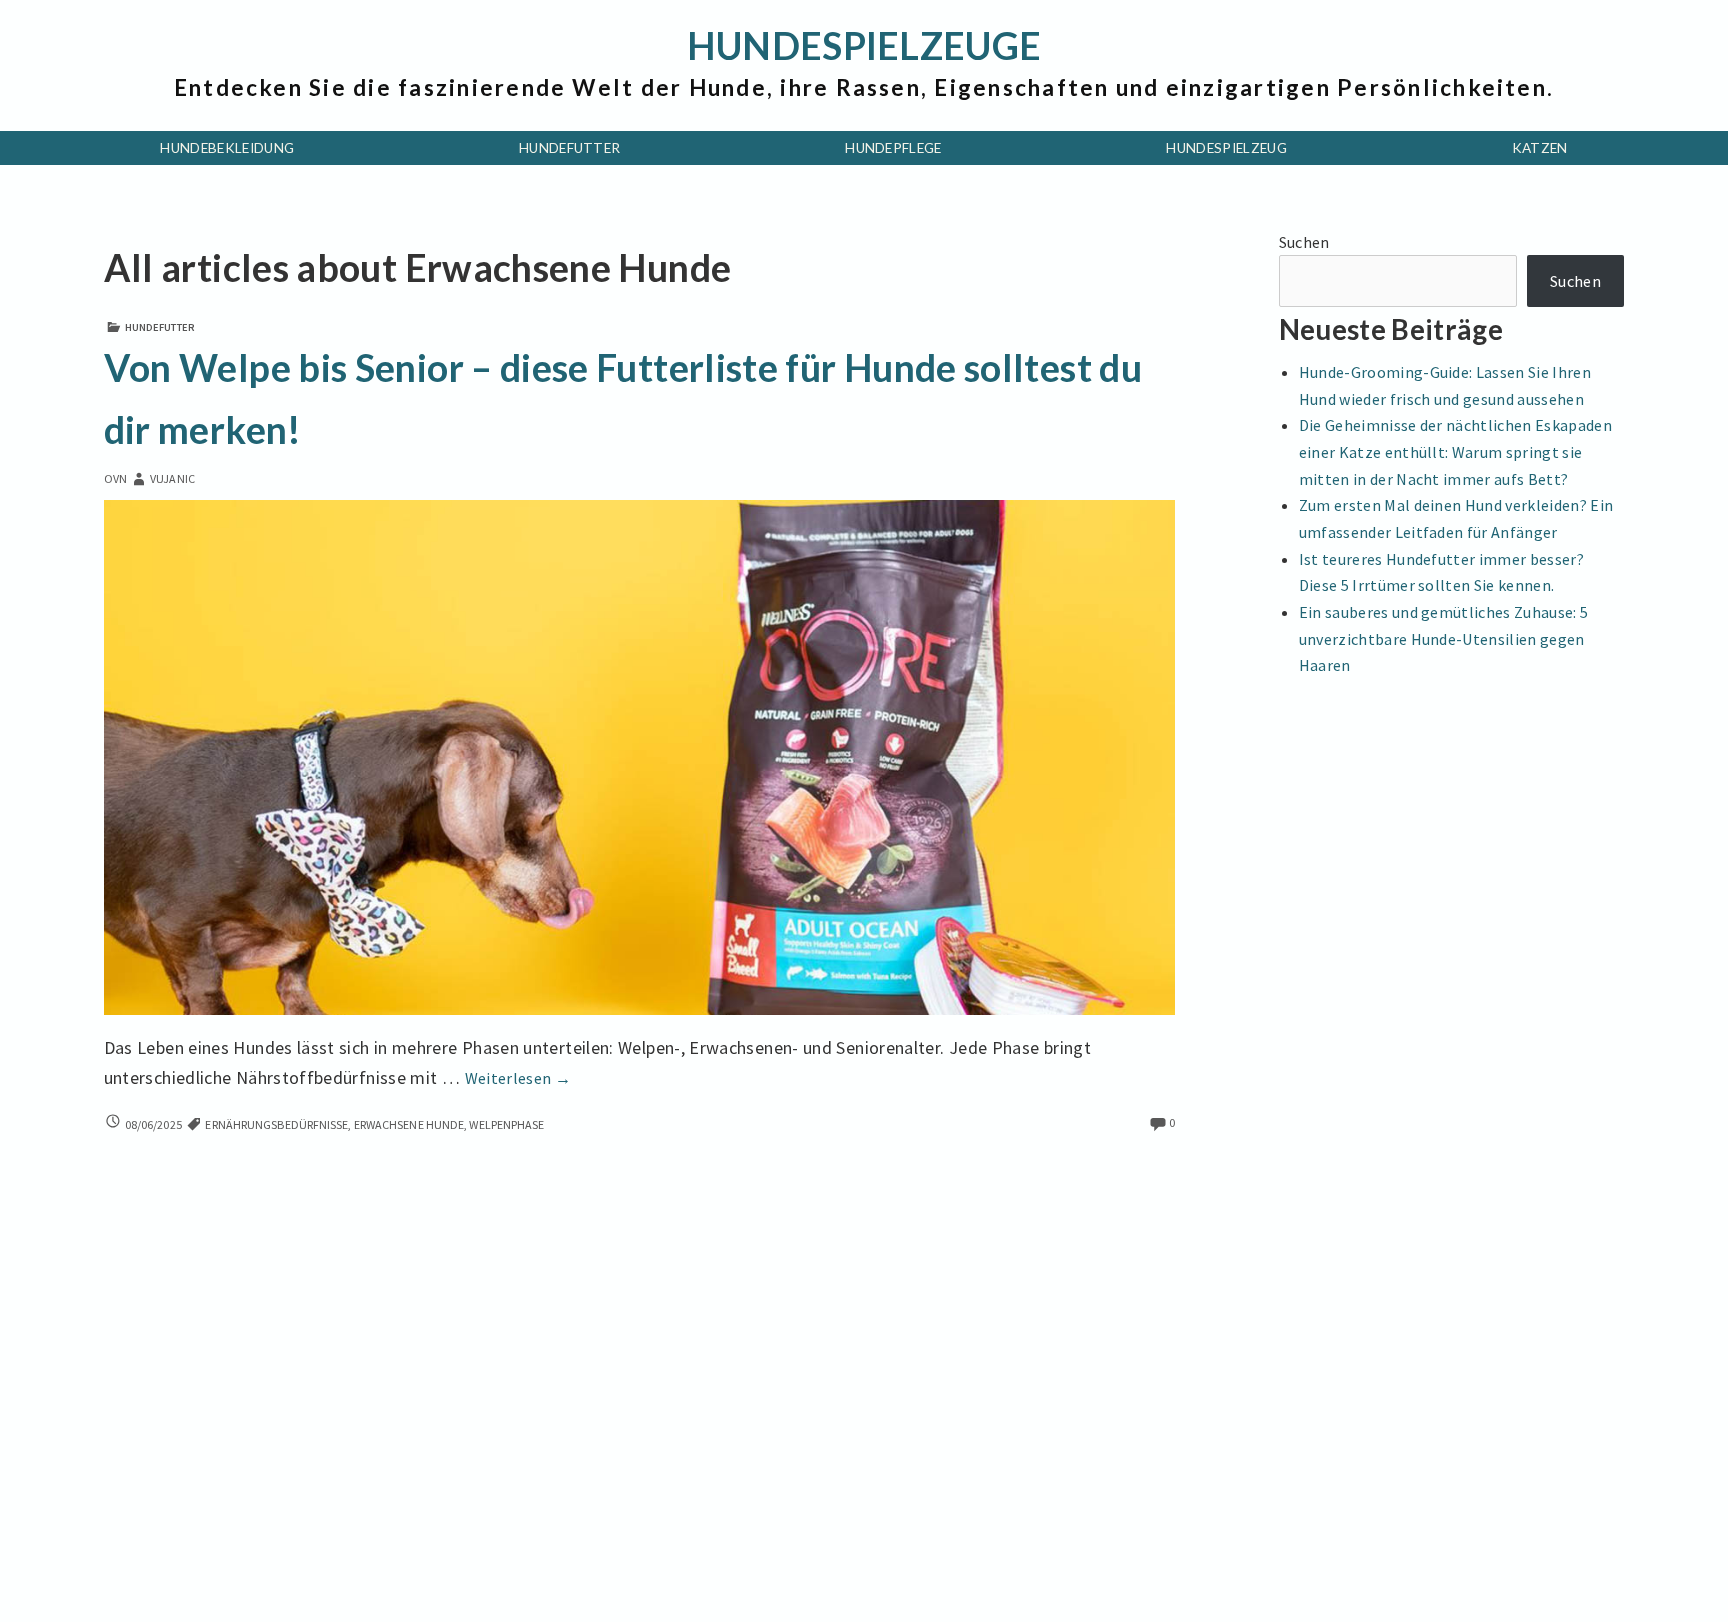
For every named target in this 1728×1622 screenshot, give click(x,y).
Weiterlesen (518, 1078)
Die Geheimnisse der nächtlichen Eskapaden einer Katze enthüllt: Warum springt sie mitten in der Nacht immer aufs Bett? (1455, 451)
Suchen (1304, 242)
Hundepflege (893, 148)
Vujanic (172, 478)
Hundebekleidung (227, 148)
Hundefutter (570, 148)
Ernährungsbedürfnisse (276, 1124)
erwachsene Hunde (409, 1124)
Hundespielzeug (1226, 148)
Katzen (1540, 148)
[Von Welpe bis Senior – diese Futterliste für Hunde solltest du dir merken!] (639, 755)
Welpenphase (506, 1124)
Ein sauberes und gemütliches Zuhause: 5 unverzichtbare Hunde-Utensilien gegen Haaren (1443, 638)
